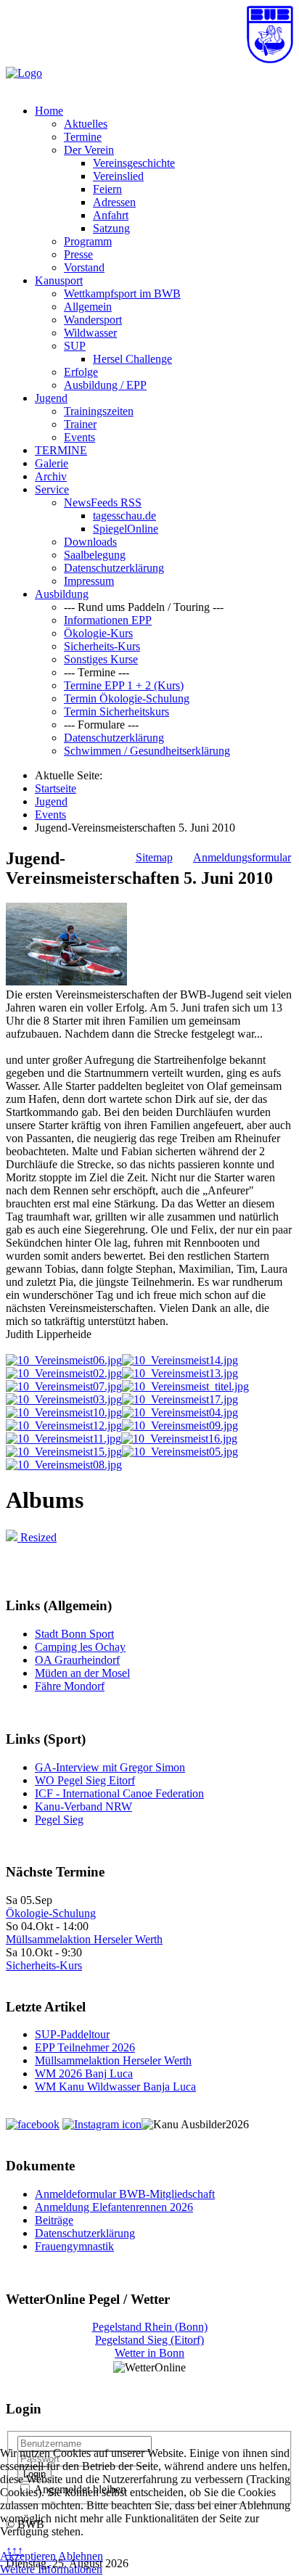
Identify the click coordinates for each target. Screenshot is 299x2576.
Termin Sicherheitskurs (116, 711)
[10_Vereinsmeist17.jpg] (180, 1399)
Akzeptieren (28, 2556)
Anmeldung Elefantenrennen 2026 (114, 2207)
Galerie (52, 463)
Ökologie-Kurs (98, 633)
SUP (75, 346)
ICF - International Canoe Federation (119, 1793)
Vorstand (84, 267)
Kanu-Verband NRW (83, 1806)
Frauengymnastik (74, 2246)
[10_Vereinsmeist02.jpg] (64, 1373)
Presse (78, 254)
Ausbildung (62, 594)
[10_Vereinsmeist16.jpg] (179, 1439)
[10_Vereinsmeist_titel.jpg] (185, 1386)
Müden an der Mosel (82, 1673)
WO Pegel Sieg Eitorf (85, 1780)
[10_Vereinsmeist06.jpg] (64, 1360)
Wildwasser (90, 333)
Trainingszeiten (99, 411)
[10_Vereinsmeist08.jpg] (64, 1465)
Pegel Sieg (59, 1820)
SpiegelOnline (126, 529)
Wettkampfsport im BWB (122, 294)
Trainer (80, 424)
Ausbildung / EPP (105, 385)
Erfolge (81, 372)
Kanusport (59, 280)
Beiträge (54, 2220)
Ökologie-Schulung (51, 1913)
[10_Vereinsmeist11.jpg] (64, 1439)
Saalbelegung (95, 555)
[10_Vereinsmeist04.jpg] (180, 1412)
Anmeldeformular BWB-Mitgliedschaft (125, 2194)
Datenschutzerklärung (114, 568)
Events (79, 437)
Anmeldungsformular (242, 857)
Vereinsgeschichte (134, 163)
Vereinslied (118, 176)
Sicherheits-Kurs (102, 646)
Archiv (51, 476)
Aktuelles (86, 124)
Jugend (51, 398)
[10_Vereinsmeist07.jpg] (64, 1386)
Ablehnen (81, 2556)
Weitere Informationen (51, 2569)
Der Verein (89, 150)
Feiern (107, 189)
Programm (88, 241)
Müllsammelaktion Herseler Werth (84, 1939)
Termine (83, 137)
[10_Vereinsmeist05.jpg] (180, 1452)
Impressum (89, 581)
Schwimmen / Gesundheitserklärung (147, 751)
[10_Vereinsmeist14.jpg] (180, 1360)
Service (52, 489)
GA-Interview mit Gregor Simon (110, 1767)
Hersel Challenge (132, 359)
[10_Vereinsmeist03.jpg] (64, 1399)
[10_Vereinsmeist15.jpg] (64, 1452)
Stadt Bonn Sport (74, 1634)
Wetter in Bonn (149, 2353)
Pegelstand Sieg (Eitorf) (149, 2340)
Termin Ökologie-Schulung (127, 698)
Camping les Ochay (80, 1647)
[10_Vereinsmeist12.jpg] (64, 1426)
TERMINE (61, 450)
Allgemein (88, 307)
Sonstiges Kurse (101, 659)
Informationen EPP (108, 620)
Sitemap (154, 857)
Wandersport (93, 320)
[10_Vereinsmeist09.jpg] (180, 1426)
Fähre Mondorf (70, 1686)
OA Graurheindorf (77, 1660)
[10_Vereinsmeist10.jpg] (64, 1412)
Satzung (111, 228)
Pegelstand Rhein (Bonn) (150, 2327)
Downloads (90, 542)
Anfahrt (111, 215)
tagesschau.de (124, 516)
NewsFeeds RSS (103, 503)
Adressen (114, 202)
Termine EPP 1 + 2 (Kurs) (124, 685)
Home (49, 111)
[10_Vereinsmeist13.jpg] (180, 1373)
